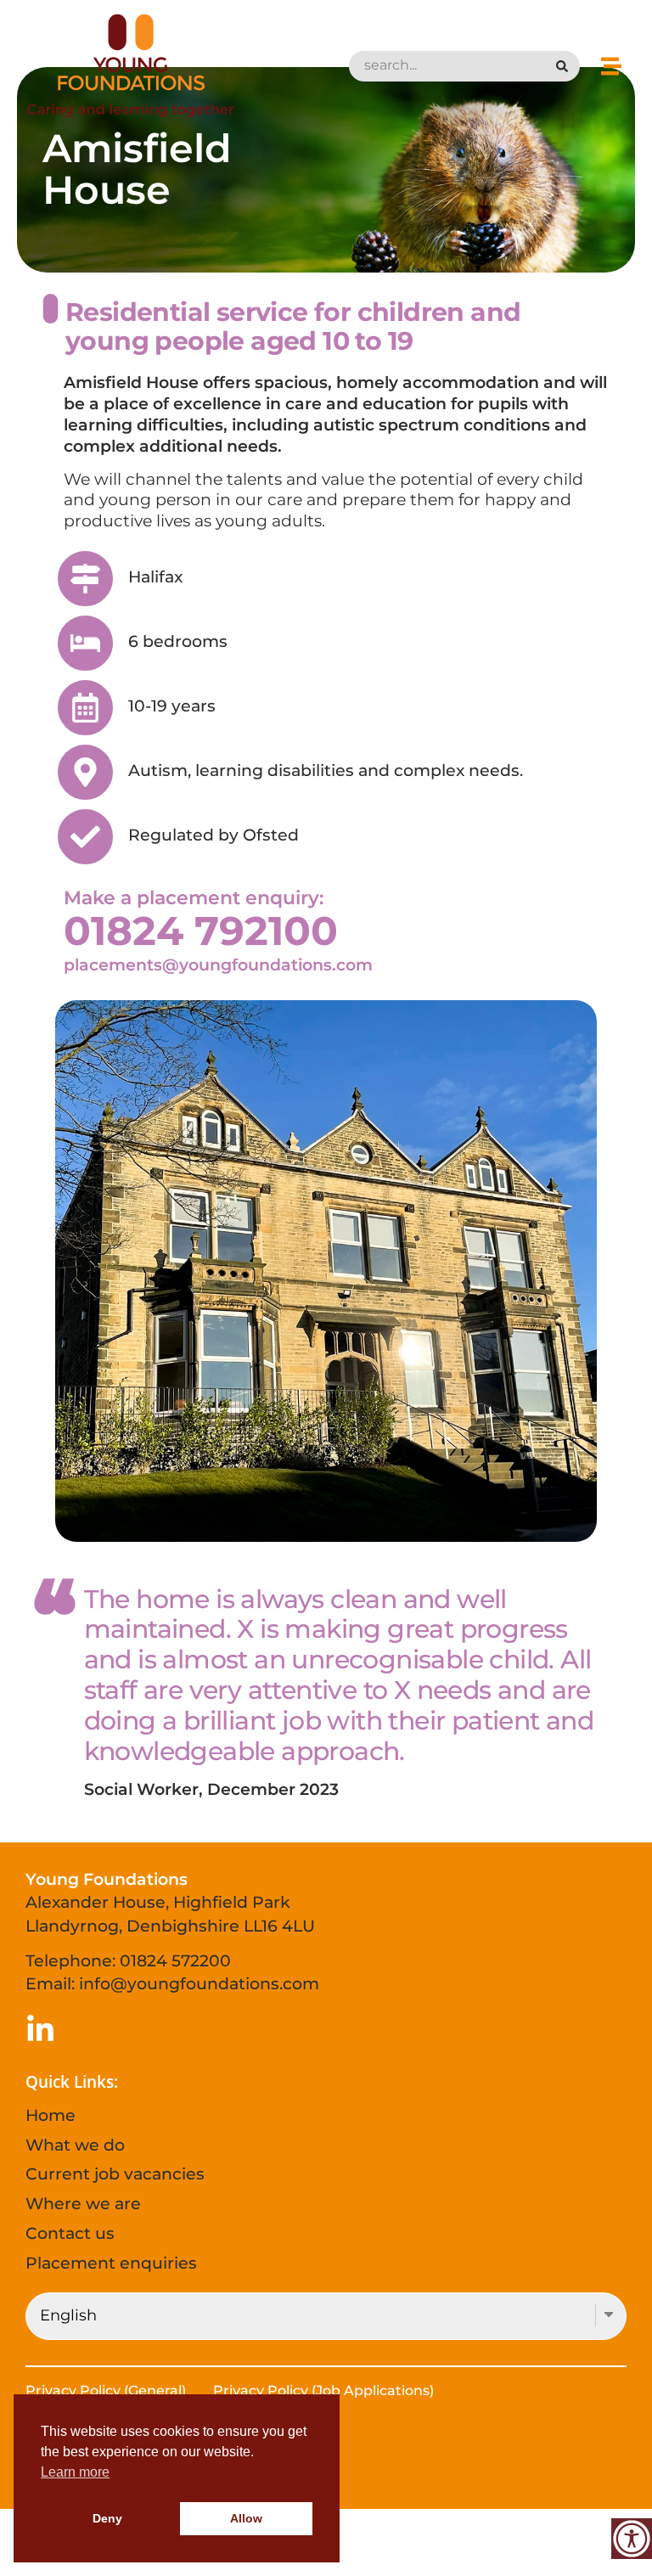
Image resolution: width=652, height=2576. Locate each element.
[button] (612, 66)
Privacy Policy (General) (106, 2390)
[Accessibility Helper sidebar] (632, 2539)
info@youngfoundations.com (199, 1983)
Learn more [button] (75, 2472)
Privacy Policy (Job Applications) (323, 2390)
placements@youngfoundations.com (218, 965)
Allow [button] (246, 2518)
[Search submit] (567, 66)
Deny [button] (107, 2518)
